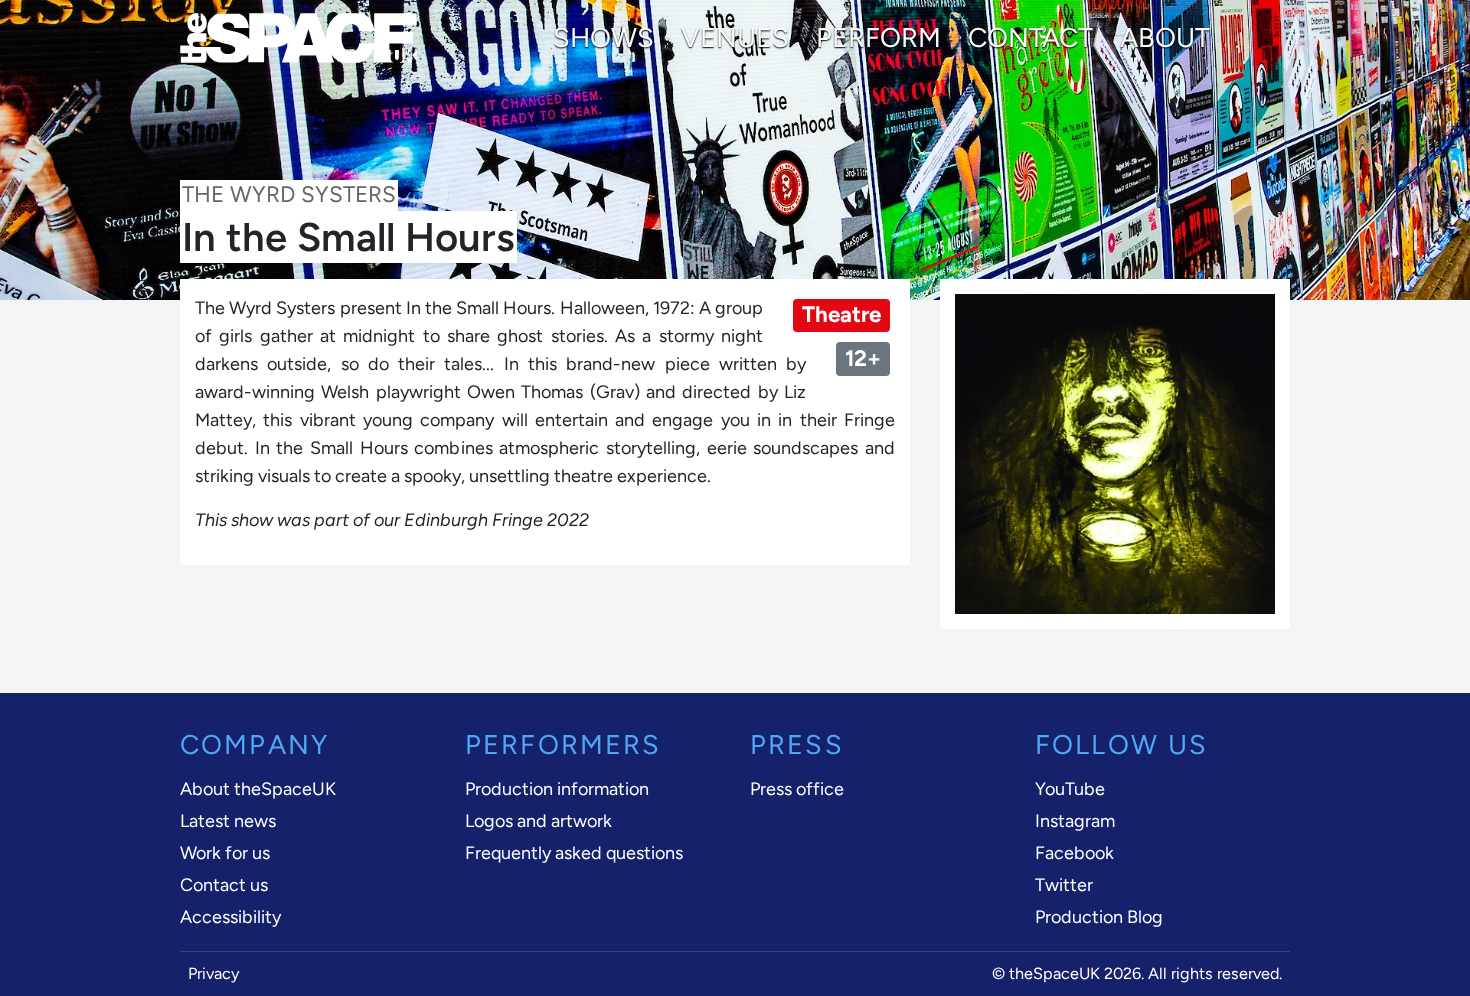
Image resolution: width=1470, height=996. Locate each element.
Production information (557, 789)
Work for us (225, 853)
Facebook (1074, 853)
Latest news (228, 821)
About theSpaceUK (258, 789)
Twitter (1064, 885)
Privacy (214, 973)
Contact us (224, 885)
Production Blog (1099, 917)
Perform (878, 38)
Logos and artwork (538, 821)
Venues (735, 38)
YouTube (1070, 789)
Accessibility (230, 917)
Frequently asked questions (574, 853)
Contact (1030, 38)
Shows (603, 38)
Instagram (1075, 821)
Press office (797, 789)
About (1165, 38)
